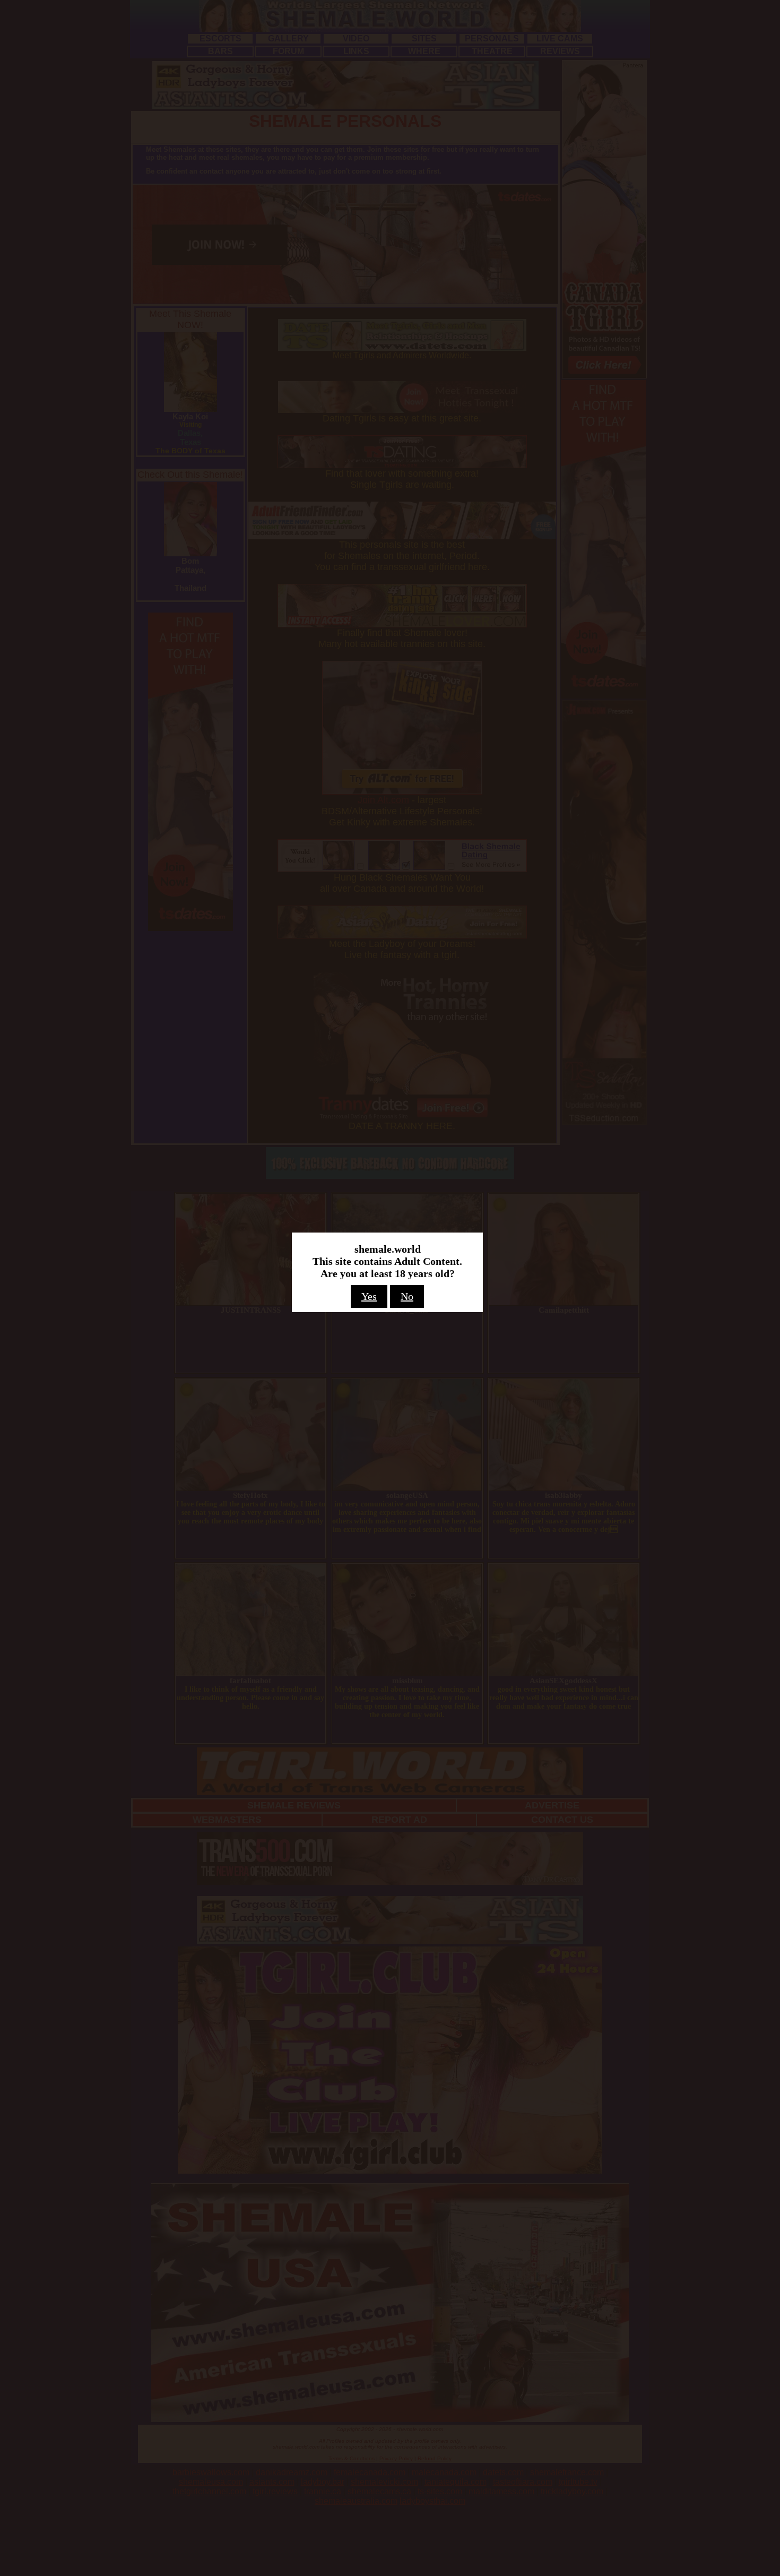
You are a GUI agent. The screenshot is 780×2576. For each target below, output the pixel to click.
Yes (369, 1296)
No (407, 1296)
